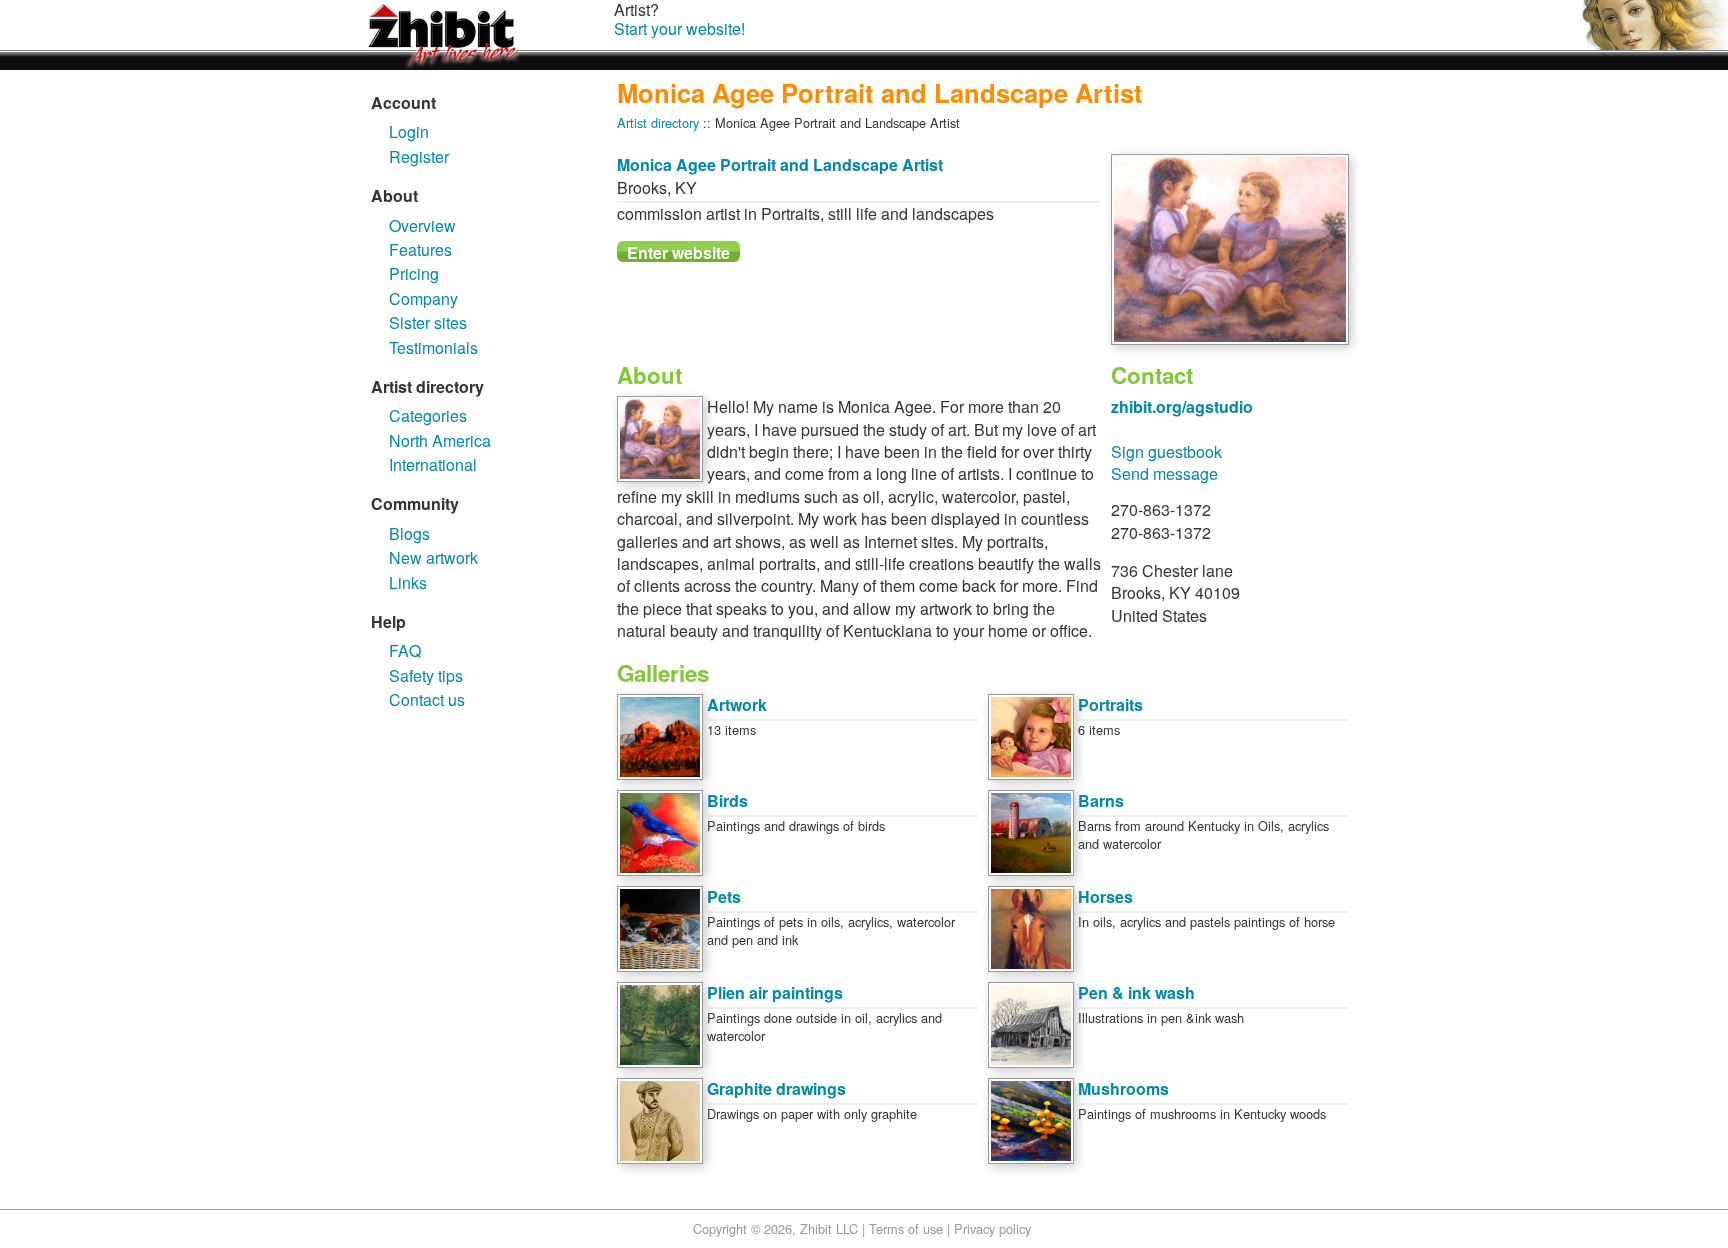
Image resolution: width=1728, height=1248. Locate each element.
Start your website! (679, 28)
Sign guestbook (1166, 451)
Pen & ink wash (1136, 992)
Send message (1164, 473)
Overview (422, 225)
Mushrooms (1123, 1088)
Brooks (642, 187)
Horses (1105, 896)
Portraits (1110, 704)
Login (409, 131)
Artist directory (658, 122)
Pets (724, 896)
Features (420, 249)
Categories (428, 415)
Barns (1101, 800)
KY (686, 187)
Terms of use (906, 1228)
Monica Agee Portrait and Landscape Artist (780, 164)
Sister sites (428, 322)
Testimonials (433, 347)
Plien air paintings (775, 992)
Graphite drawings (776, 1088)
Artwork (737, 704)
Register (419, 156)
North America (440, 440)
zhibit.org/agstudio (1182, 406)
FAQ (405, 650)
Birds (727, 800)
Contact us (427, 699)
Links (408, 582)
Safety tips (426, 675)
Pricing (414, 273)
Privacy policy (992, 1228)
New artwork (433, 557)
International (433, 464)
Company (423, 298)
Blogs (409, 533)
